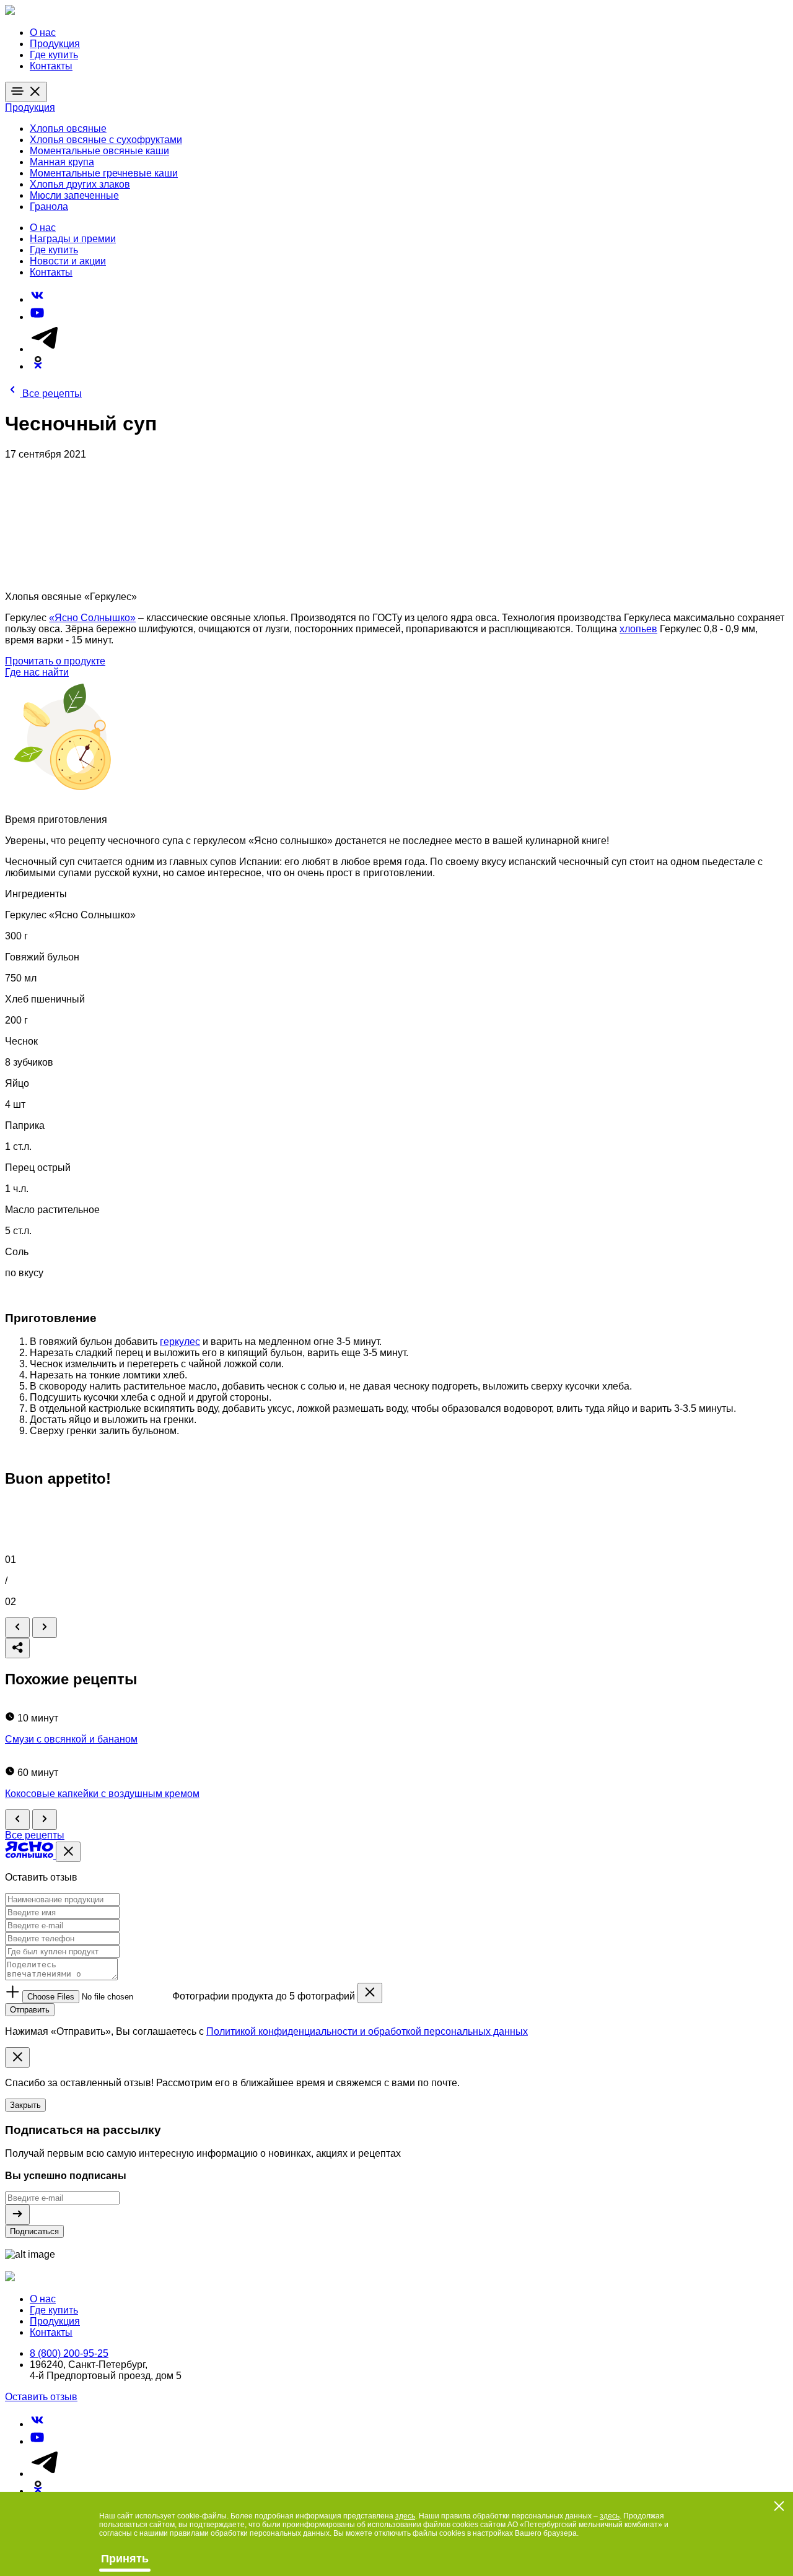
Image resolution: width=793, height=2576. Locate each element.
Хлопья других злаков (80, 184)
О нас (43, 33)
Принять (125, 2559)
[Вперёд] (45, 1628)
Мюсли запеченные (74, 195)
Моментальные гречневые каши (104, 173)
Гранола (49, 207)
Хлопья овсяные (68, 128)
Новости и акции (68, 261)
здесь (405, 2516)
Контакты (51, 66)
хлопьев (638, 629)
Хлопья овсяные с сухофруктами (106, 140)
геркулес (180, 1342)
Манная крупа (62, 162)
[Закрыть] (68, 1852)
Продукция (55, 44)
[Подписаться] (17, 2215)
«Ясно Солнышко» (92, 618)
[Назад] (17, 1628)
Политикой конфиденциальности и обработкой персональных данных (367, 2031)
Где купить (54, 55)
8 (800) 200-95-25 (69, 2353)
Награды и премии (73, 239)
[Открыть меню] (26, 92)
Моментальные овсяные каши (99, 151)
